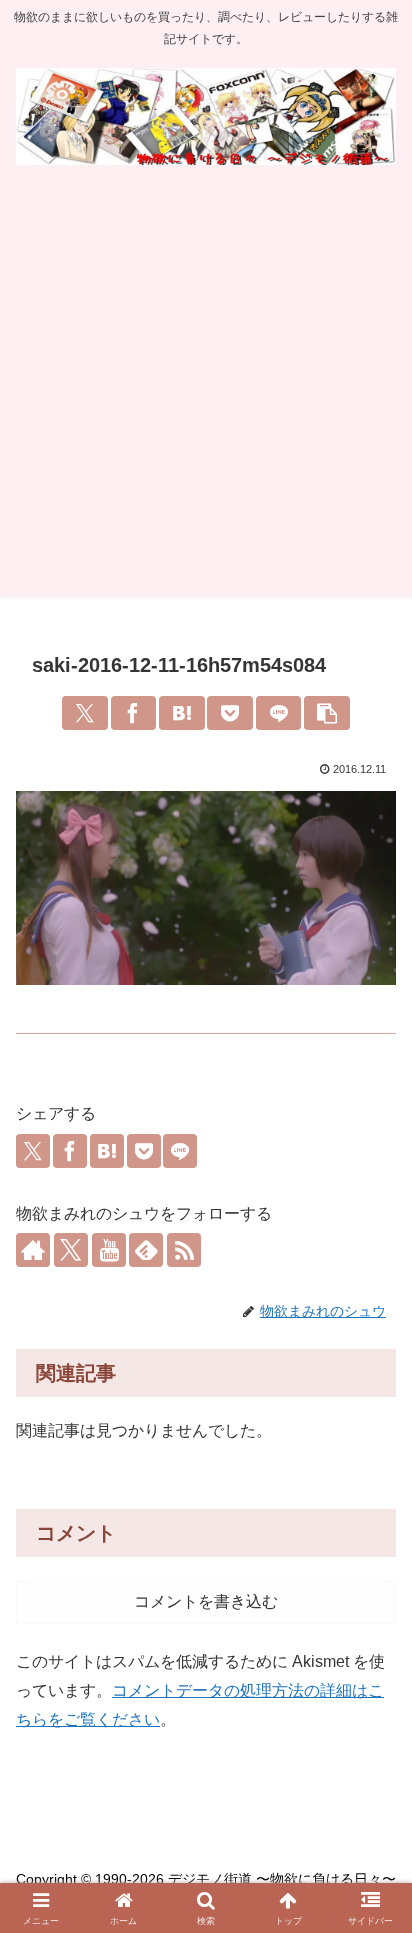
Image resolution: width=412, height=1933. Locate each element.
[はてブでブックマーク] (182, 713)
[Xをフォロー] (71, 1250)
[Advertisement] (206, 391)
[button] (327, 713)
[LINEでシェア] (279, 713)
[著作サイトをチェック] (33, 1250)
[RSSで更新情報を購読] (184, 1250)
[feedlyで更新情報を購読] (146, 1250)
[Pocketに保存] (230, 713)
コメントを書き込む (206, 1601)
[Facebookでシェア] (134, 713)
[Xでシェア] (85, 713)
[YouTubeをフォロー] (109, 1250)
